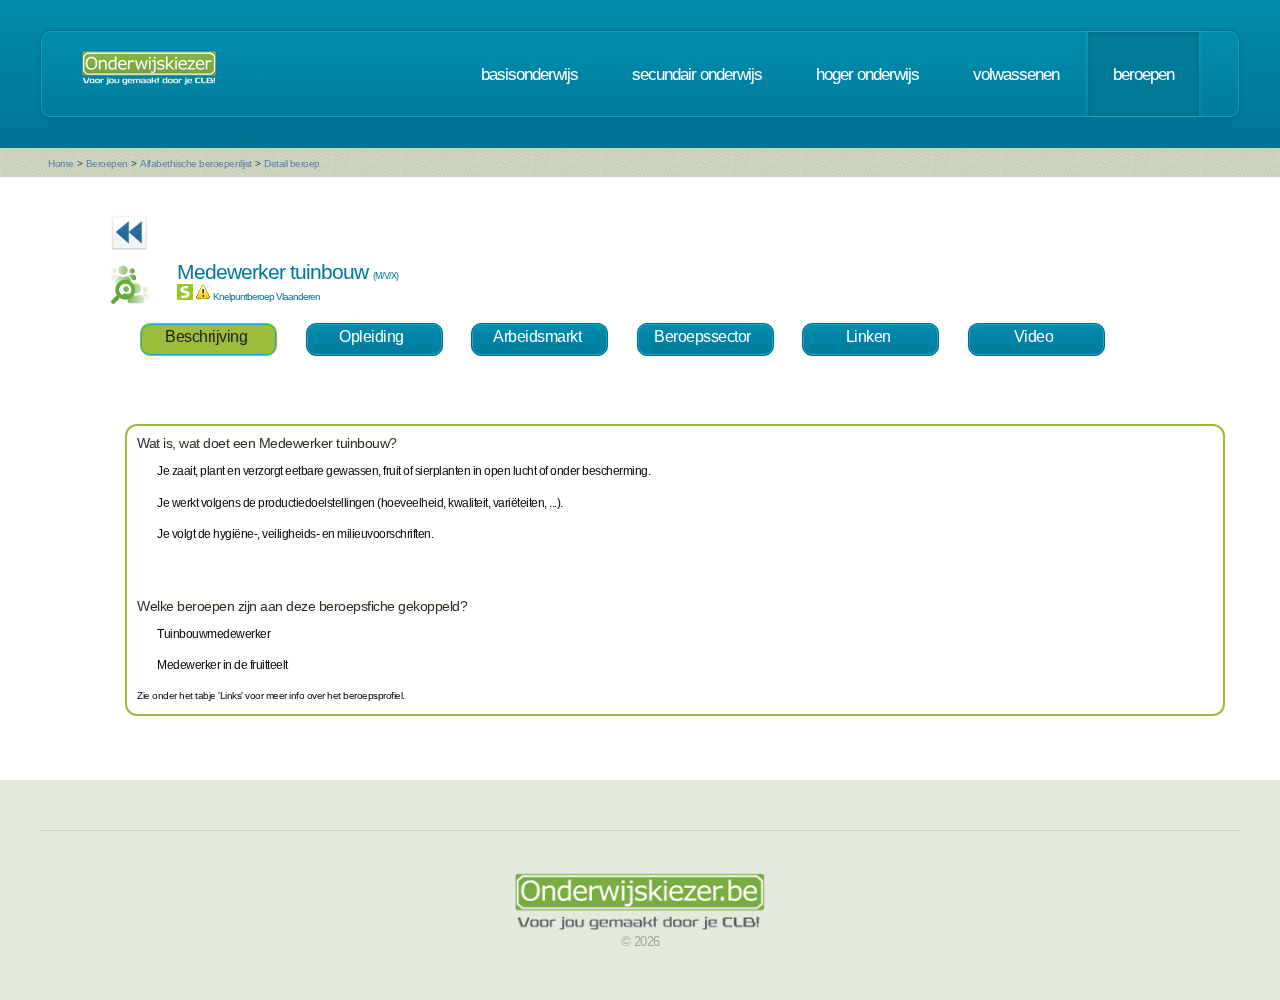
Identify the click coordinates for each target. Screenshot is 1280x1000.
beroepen (1143, 74)
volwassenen (1016, 74)
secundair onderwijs (697, 74)
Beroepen (107, 163)
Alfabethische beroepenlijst (196, 163)
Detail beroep (292, 163)
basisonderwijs (529, 74)
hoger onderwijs (867, 74)
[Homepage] (149, 74)
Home (60, 163)
